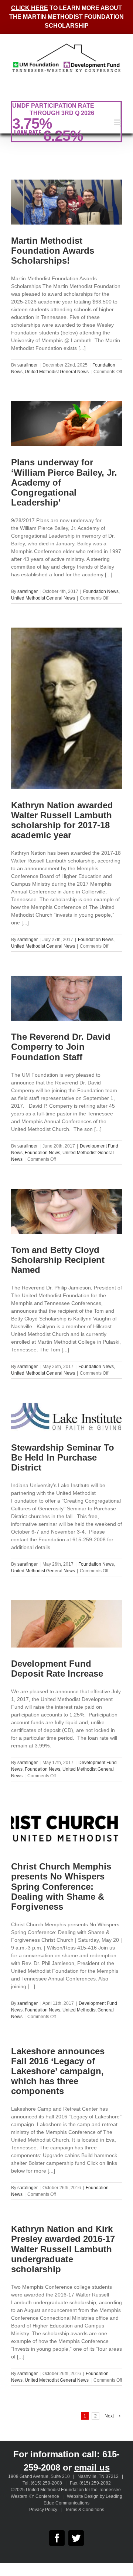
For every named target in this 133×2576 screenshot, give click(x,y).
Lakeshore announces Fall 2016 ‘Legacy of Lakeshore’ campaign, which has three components (58, 2071)
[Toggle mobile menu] (118, 122)
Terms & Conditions (85, 2510)
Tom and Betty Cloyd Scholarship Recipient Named (58, 1260)
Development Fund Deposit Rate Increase (57, 1669)
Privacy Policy (43, 2510)
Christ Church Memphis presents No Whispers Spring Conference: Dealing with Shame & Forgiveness (61, 1886)
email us (92, 2467)
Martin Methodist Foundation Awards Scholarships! (53, 251)
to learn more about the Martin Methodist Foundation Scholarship (66, 17)
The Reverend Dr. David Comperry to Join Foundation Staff (61, 1047)
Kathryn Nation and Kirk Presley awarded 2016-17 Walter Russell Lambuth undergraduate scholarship (63, 2249)
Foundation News (101, 591)
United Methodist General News (57, 372)
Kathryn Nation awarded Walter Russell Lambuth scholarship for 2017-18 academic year (62, 820)
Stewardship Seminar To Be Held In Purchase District (63, 1457)
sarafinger (28, 365)
